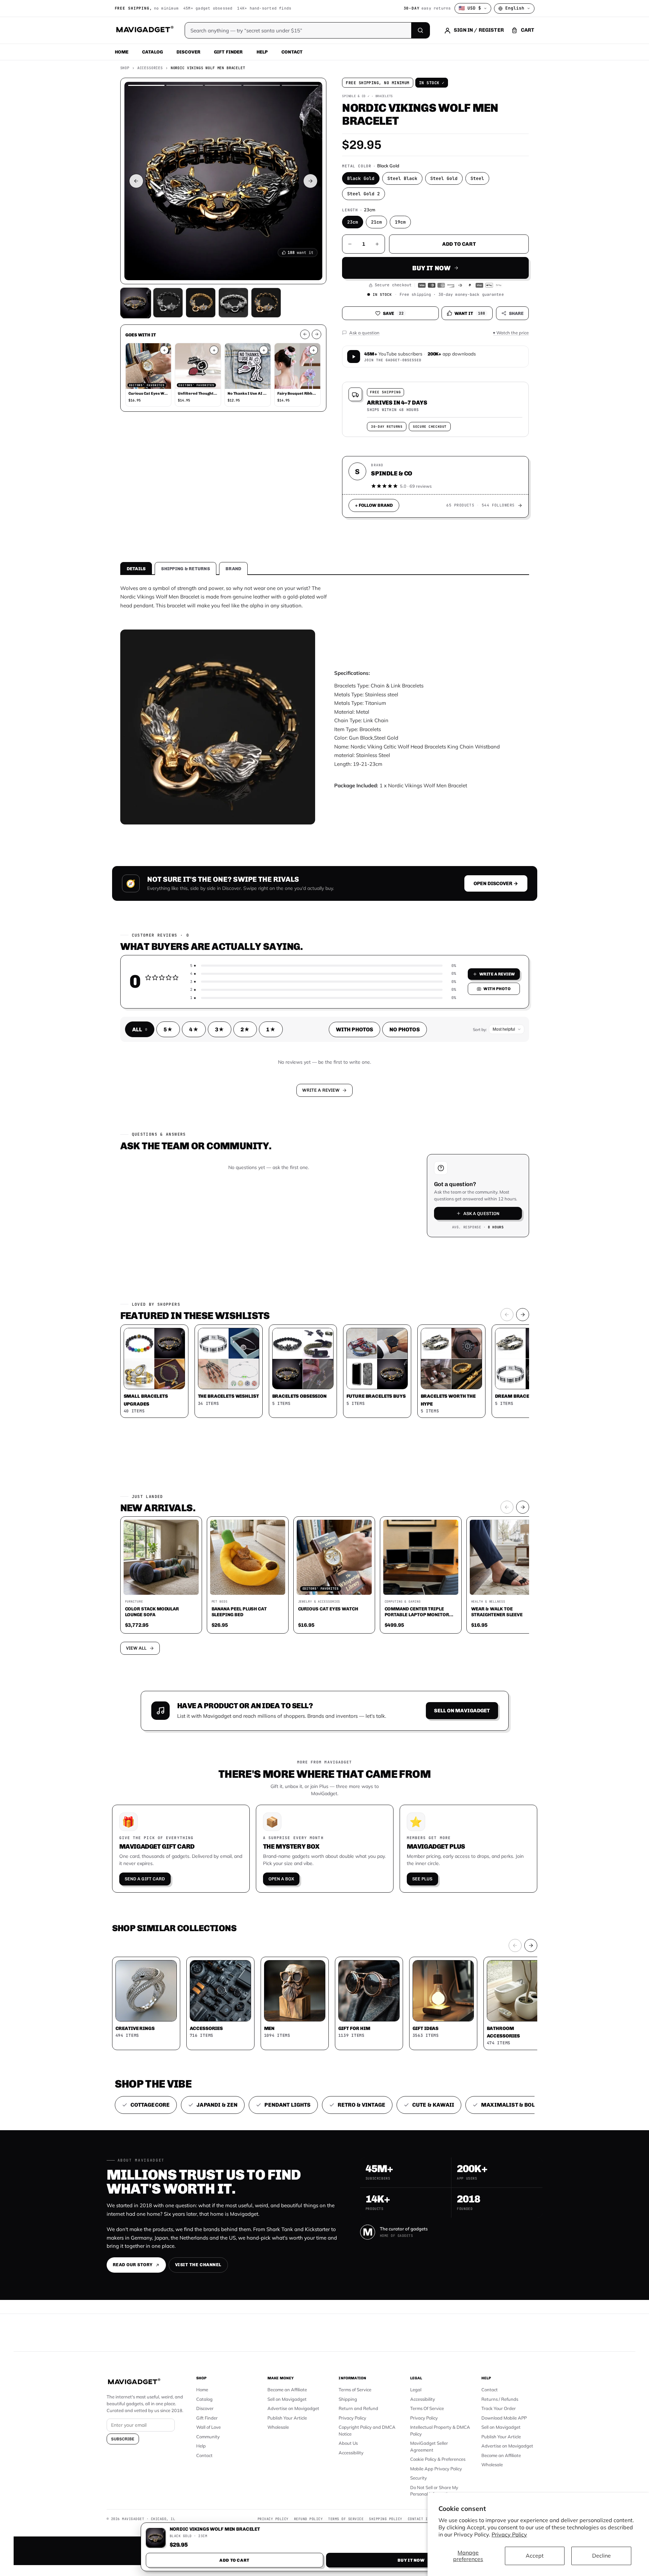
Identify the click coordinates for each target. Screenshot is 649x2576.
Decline (601, 2556)
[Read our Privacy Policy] (414, 1287)
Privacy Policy (509, 2534)
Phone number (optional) (263, 1235)
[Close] (419, 1158)
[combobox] (249, 1252)
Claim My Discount (325, 1322)
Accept (535, 2556)
